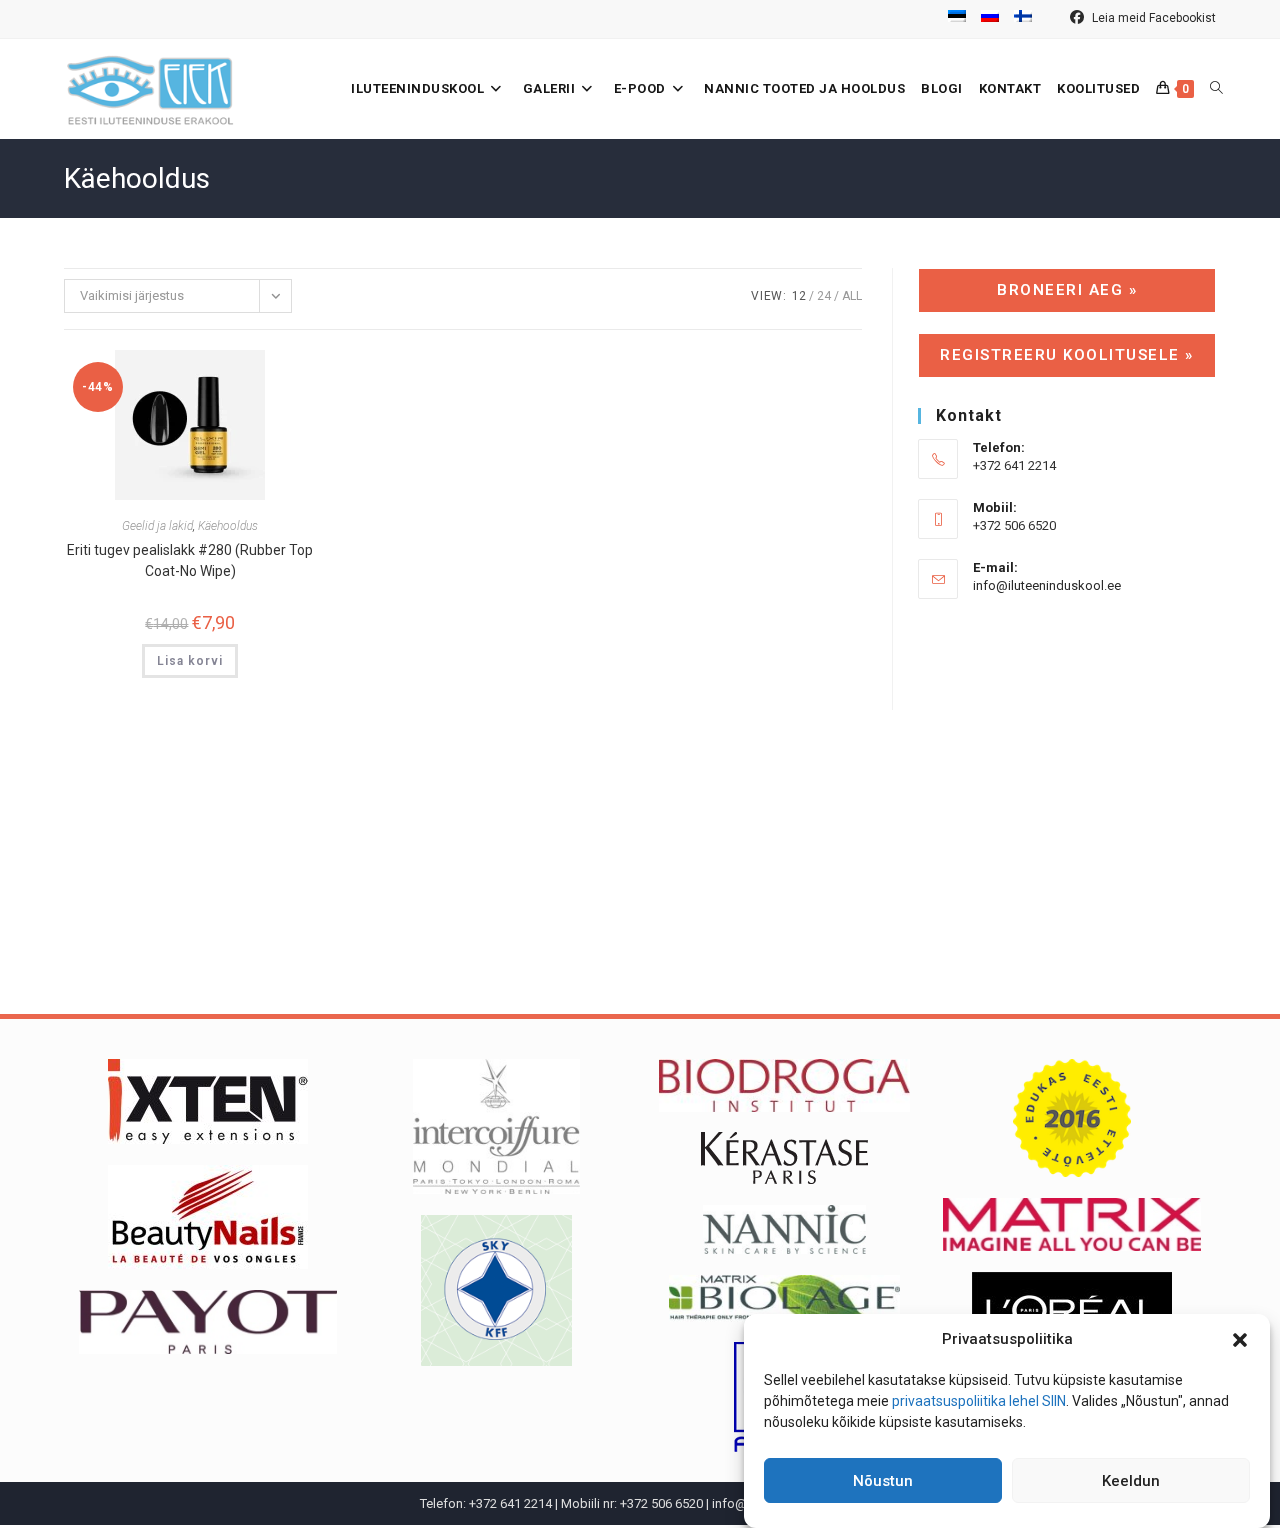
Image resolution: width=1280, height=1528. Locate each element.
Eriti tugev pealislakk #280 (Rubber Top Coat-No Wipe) (190, 560)
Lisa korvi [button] (190, 661)
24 (824, 296)
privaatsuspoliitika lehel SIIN (979, 1401)
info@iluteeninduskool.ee (1047, 585)
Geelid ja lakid (157, 526)
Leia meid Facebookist (1152, 18)
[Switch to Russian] (990, 19)
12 (799, 296)
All (852, 296)
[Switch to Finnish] (1023, 19)
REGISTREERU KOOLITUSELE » (1067, 355)
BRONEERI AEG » (1067, 290)
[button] (1240, 1340)
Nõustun (883, 1481)
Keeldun (1131, 1481)
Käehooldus (228, 526)
